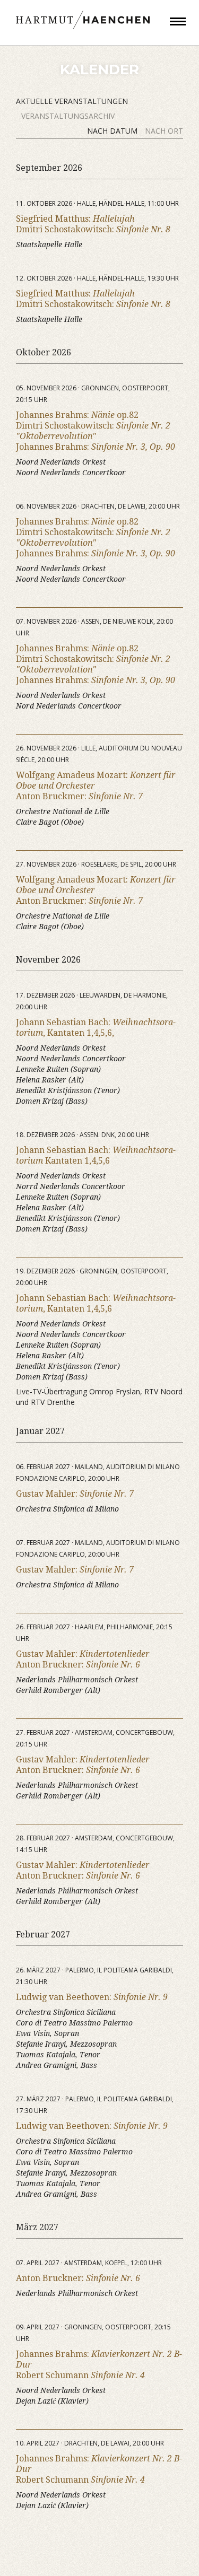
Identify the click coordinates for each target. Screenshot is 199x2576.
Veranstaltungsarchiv (68, 116)
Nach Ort (164, 131)
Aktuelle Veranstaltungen (72, 101)
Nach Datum (113, 131)
